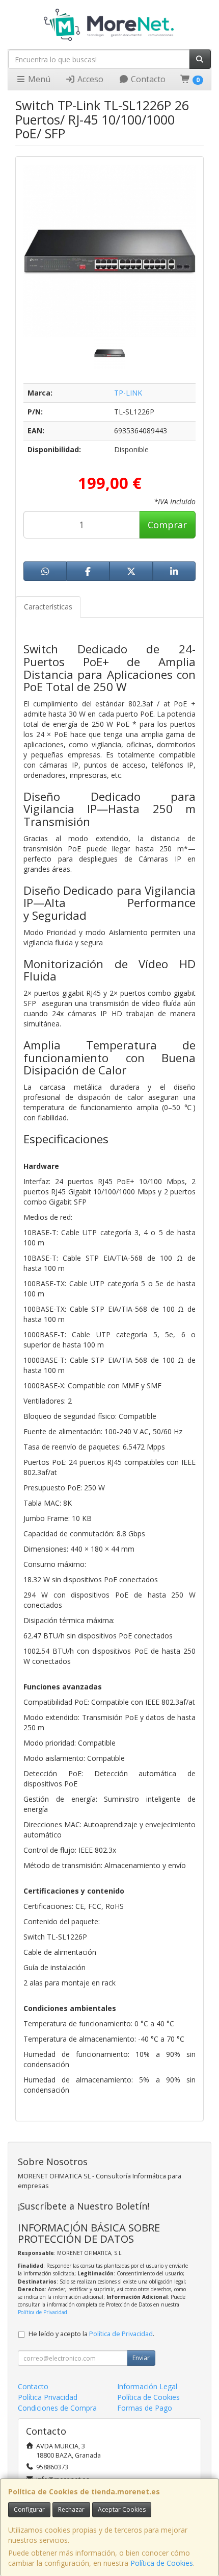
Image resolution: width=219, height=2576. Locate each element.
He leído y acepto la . (91, 2334)
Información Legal (147, 2386)
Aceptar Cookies (122, 2509)
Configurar (29, 2509)
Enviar (141, 2358)
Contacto (147, 79)
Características (48, 607)
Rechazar (71, 2509)
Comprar (167, 525)
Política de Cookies (162, 2563)
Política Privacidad (48, 2397)
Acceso (89, 79)
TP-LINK (128, 393)
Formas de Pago (145, 2408)
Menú (38, 79)
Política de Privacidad (43, 2312)
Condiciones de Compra (57, 2408)
